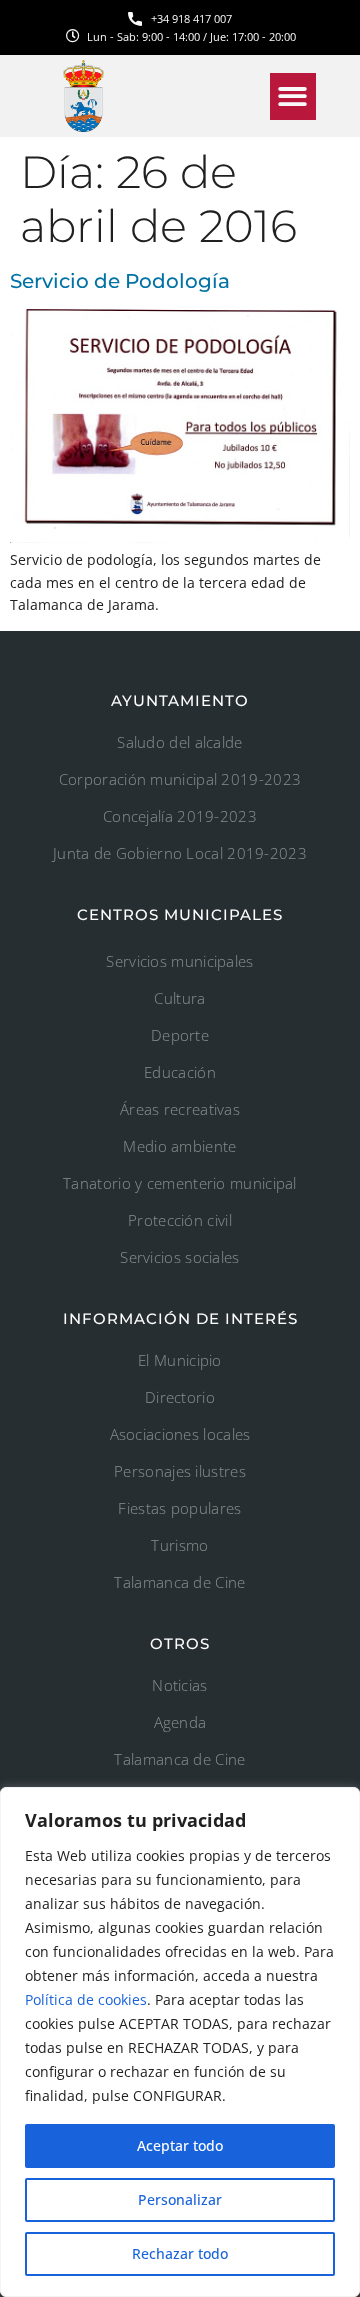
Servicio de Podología (120, 281)
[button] (293, 96)
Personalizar (180, 2199)
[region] (180, 2042)
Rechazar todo (180, 2253)
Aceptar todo (180, 2145)
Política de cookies (86, 1999)
